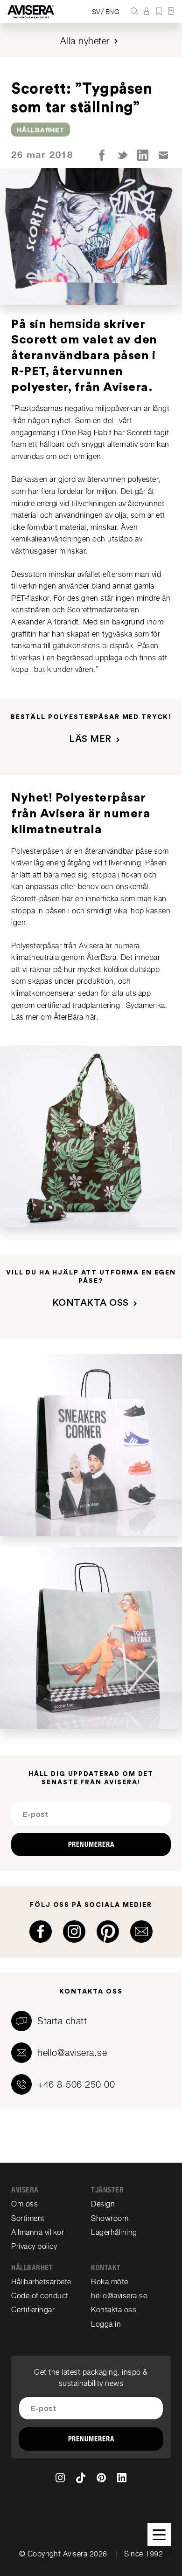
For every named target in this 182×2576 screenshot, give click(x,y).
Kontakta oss (114, 2310)
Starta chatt (62, 2021)
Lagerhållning (114, 2232)
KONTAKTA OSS (91, 1303)
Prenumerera (91, 1844)
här (91, 1017)
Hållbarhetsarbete (41, 2282)
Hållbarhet (41, 130)
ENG (112, 12)
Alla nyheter (85, 41)
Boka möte (110, 2282)
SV (96, 12)
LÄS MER (90, 739)
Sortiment (28, 2218)
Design (103, 2204)
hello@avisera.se (72, 2053)
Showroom (110, 2218)
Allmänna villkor (38, 2232)
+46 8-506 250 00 (76, 2084)
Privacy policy (34, 2246)
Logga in (106, 2324)
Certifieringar (33, 2310)
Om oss (24, 2204)
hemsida (75, 324)
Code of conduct (40, 2296)
